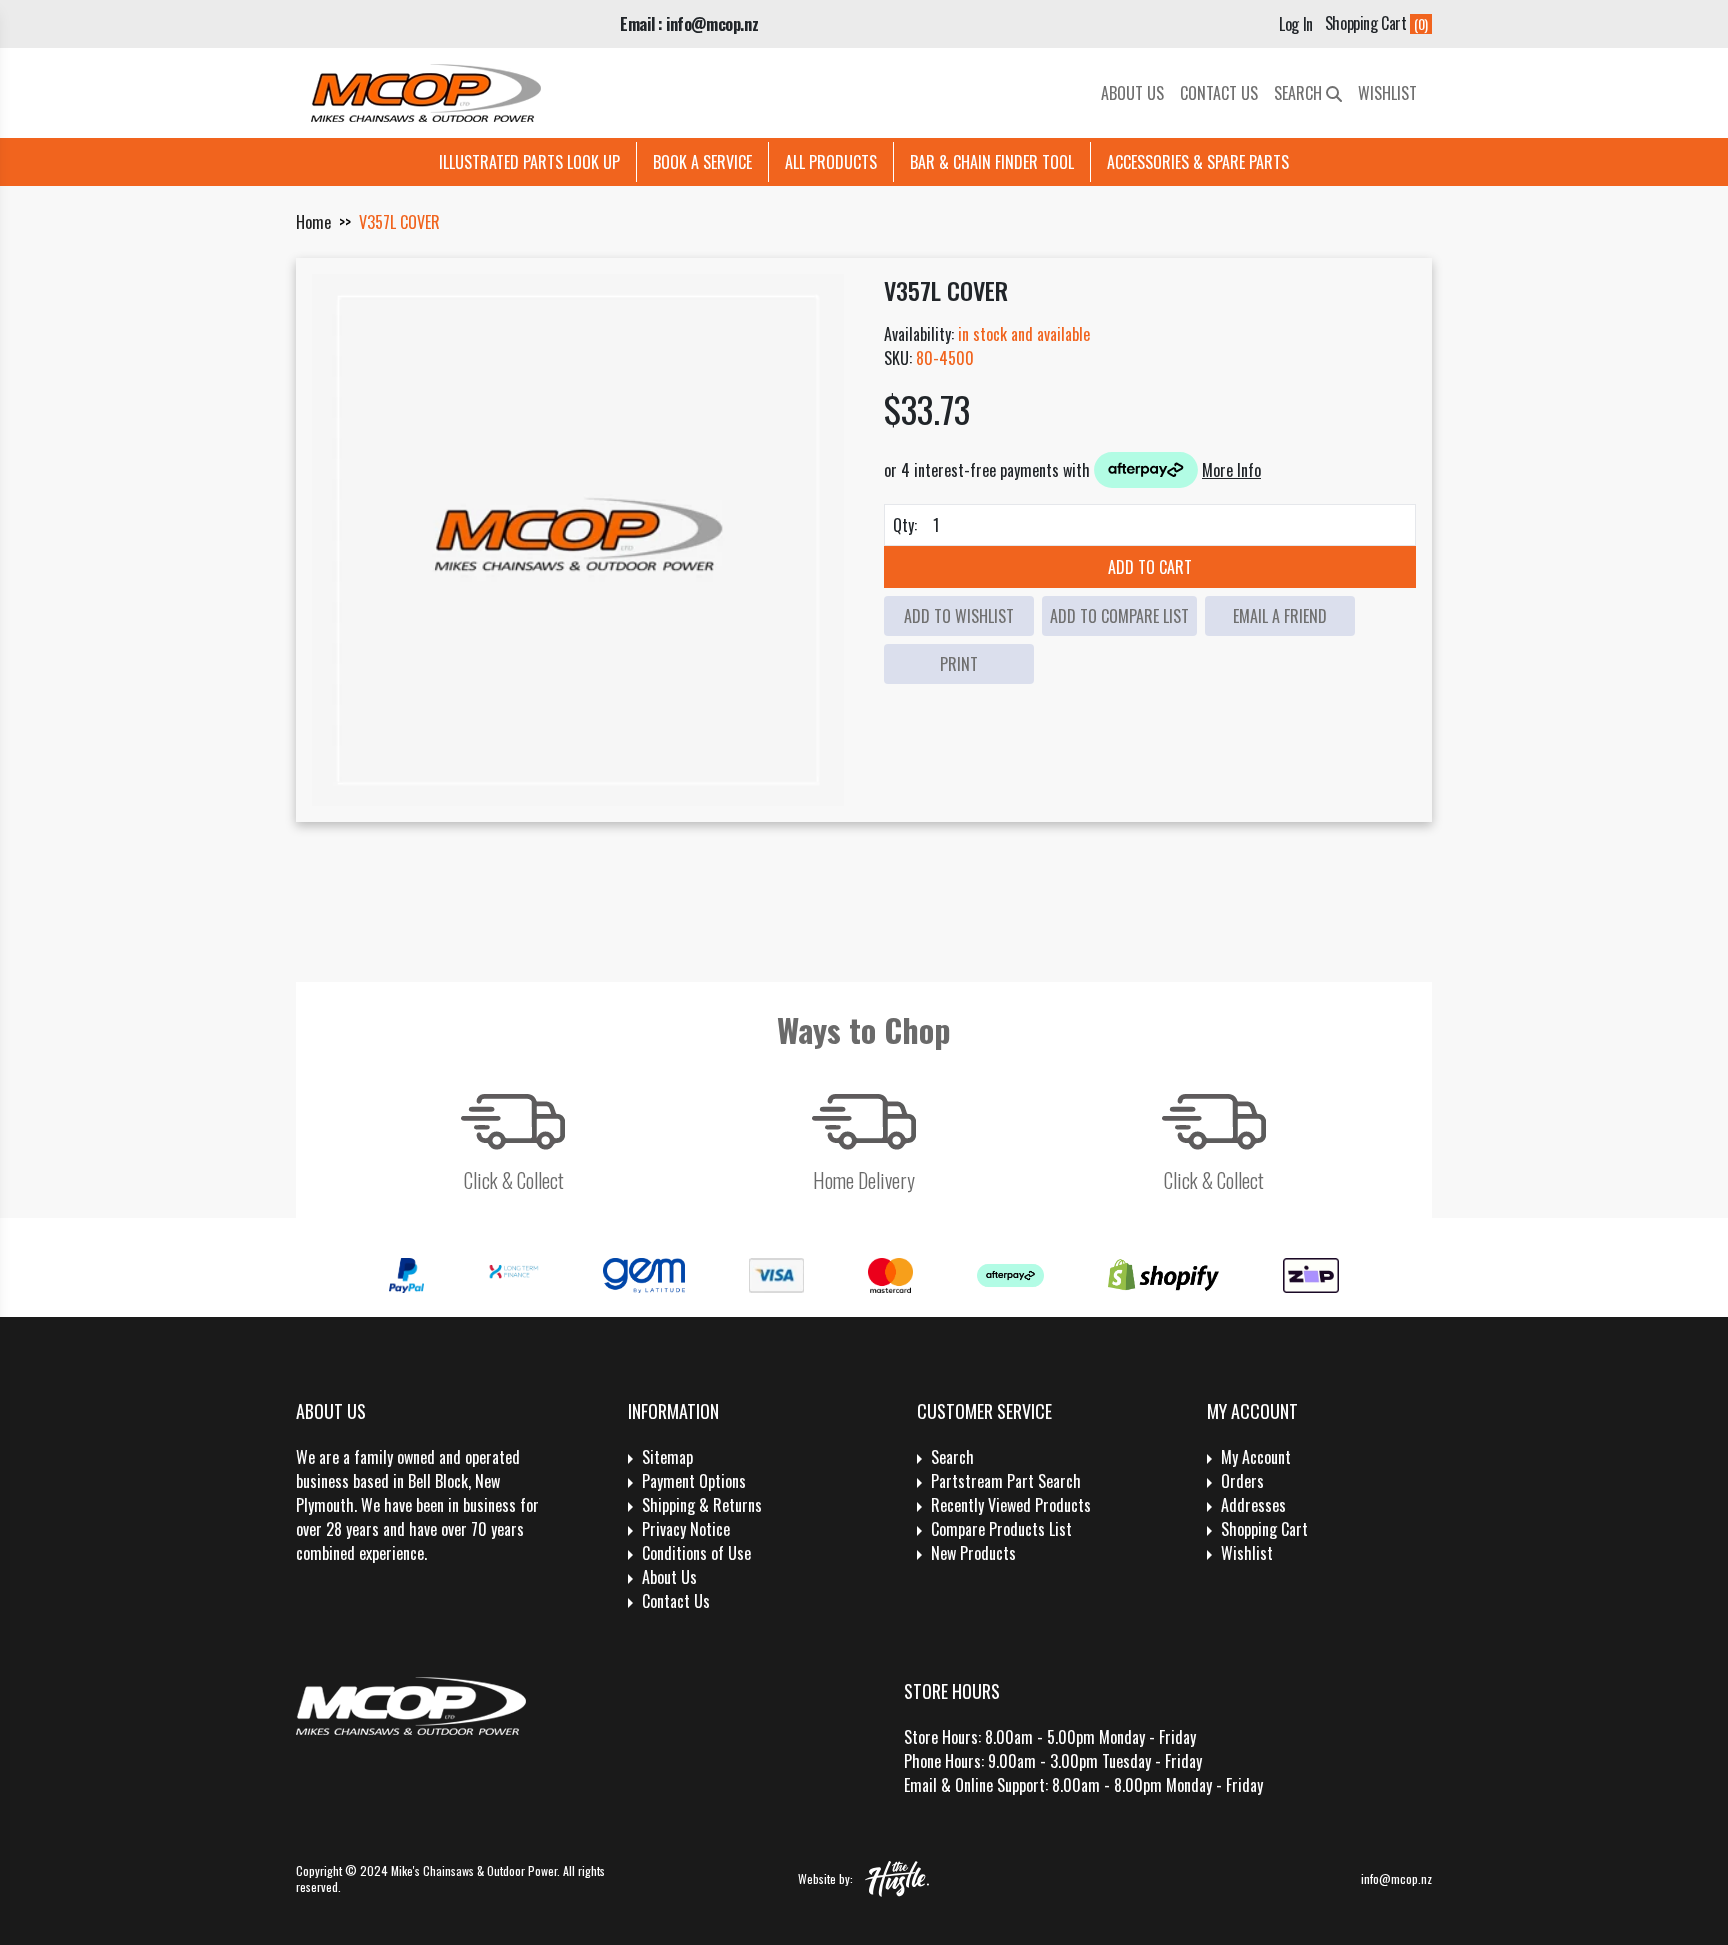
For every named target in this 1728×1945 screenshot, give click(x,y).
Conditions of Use (696, 1553)
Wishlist (1387, 93)
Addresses (1253, 1505)
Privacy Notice (686, 1529)
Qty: (905, 525)
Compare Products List (1001, 1529)
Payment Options (694, 1481)
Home (313, 222)
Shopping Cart (1264, 1529)
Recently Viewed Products (1011, 1505)
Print (959, 664)
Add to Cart (1150, 567)
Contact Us (1219, 93)
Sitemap (667, 1457)
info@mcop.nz (1396, 1878)
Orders (1242, 1481)
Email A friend (1280, 616)
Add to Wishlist (959, 616)
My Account (1256, 1457)
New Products (973, 1553)
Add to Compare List (1119, 616)
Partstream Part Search (1006, 1481)
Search (1300, 93)
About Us (1132, 93)
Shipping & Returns (702, 1505)
